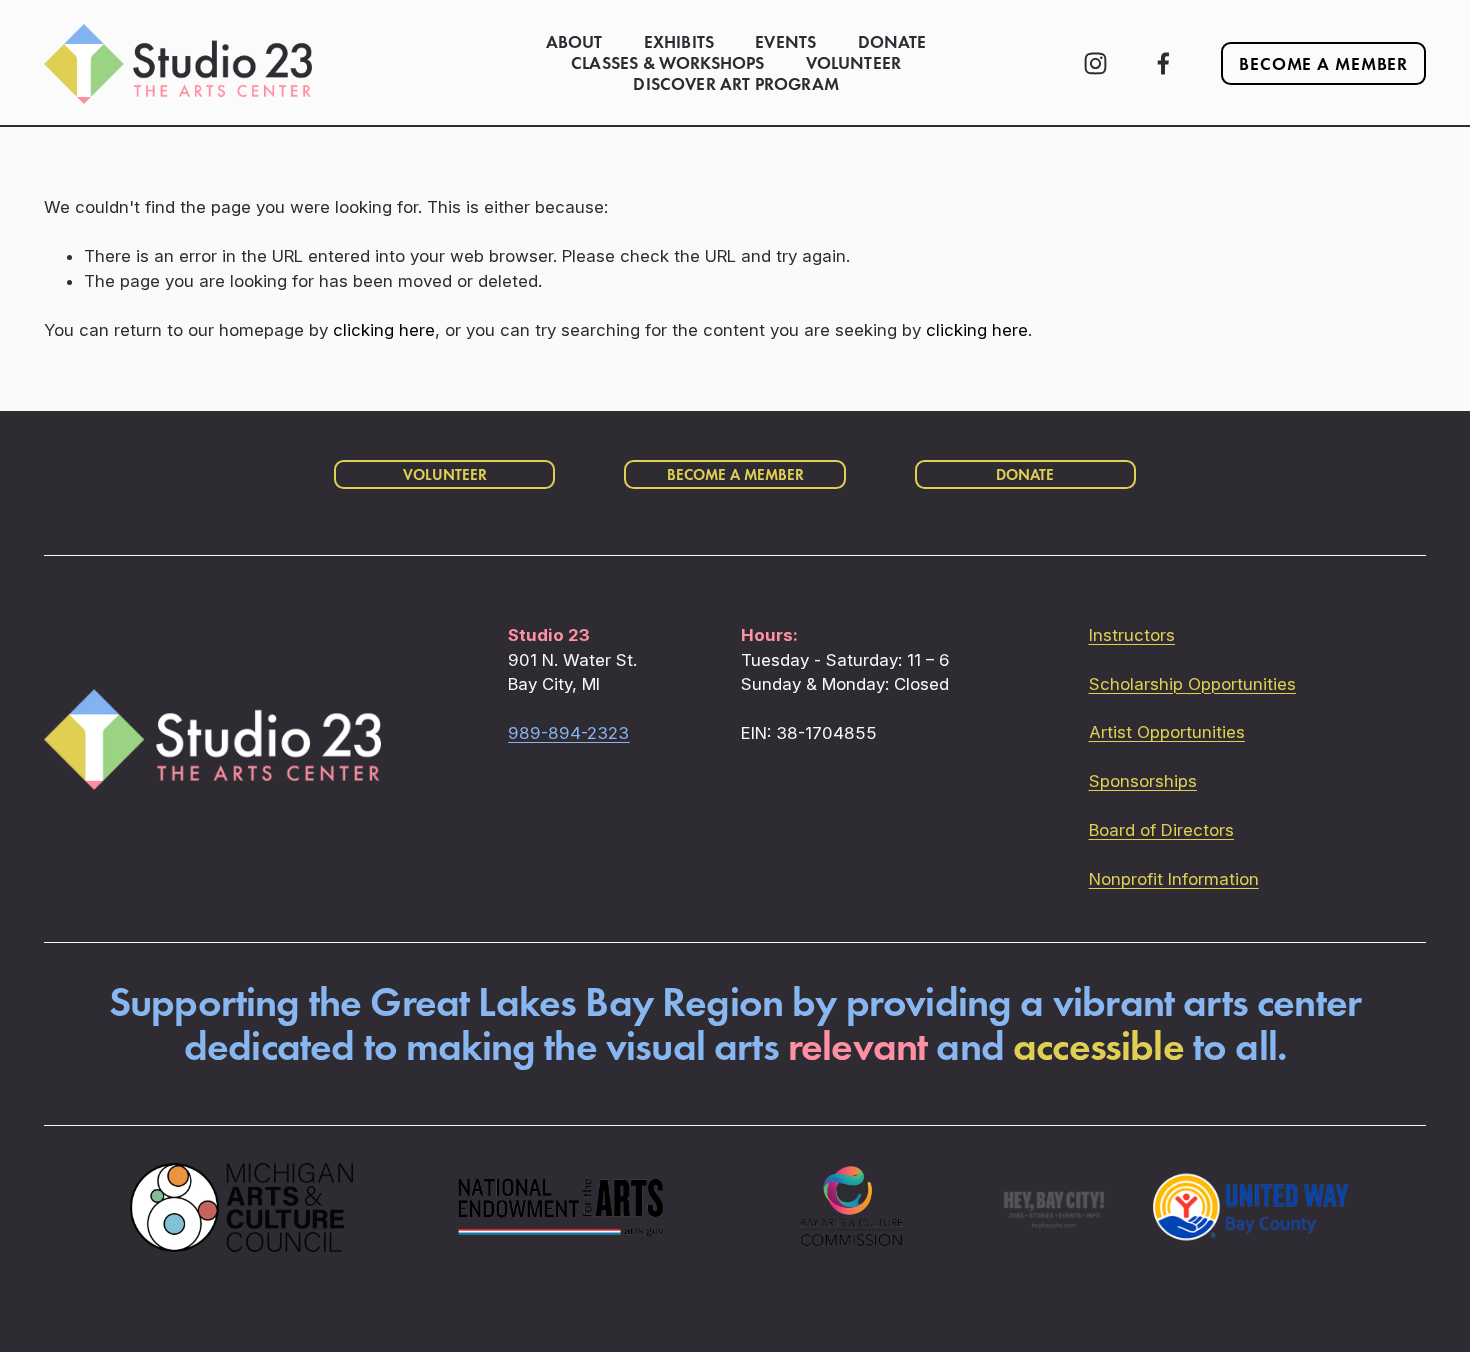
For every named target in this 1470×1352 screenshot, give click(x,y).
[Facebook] (1163, 63)
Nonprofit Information (1174, 879)
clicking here (384, 330)
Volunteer (854, 63)
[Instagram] (1095, 63)
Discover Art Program (736, 84)
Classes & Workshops (667, 63)
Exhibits (679, 42)
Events (785, 42)
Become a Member (1323, 64)
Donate (892, 42)
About (574, 42)
